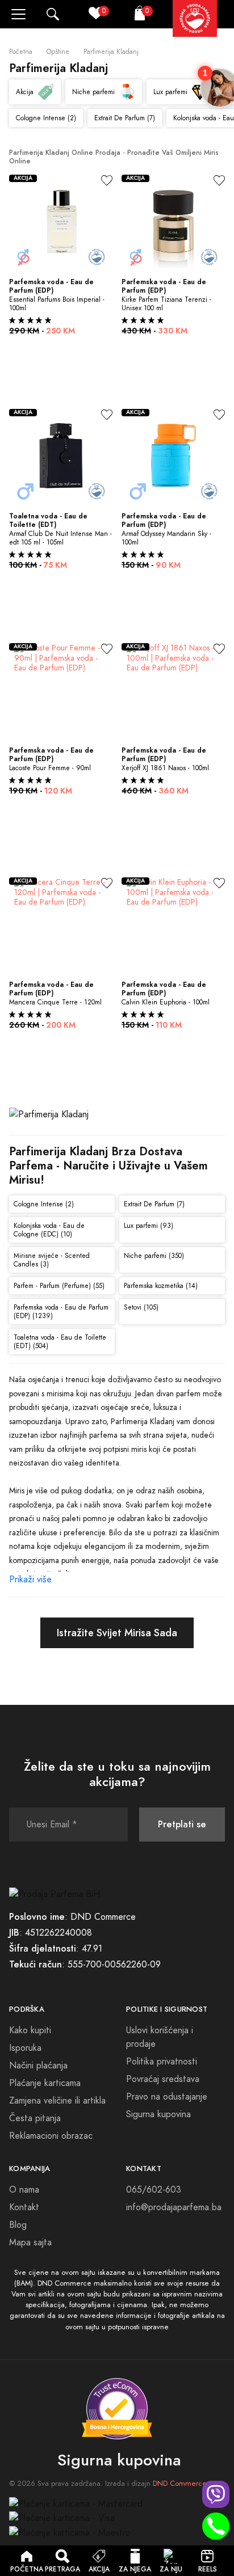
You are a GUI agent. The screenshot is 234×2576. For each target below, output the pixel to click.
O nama (24, 2190)
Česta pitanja (35, 2118)
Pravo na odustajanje (167, 2097)
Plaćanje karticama (45, 2083)
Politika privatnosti (162, 2062)
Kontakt (24, 2207)
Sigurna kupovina (158, 2114)
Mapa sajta (30, 2243)
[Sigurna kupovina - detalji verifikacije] (117, 2409)
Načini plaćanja (38, 2066)
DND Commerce (179, 2484)
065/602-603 (154, 2190)
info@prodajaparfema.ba (174, 2207)
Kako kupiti (30, 2030)
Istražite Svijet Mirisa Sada (117, 1633)
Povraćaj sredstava (163, 2079)
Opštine (58, 52)
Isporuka (25, 2048)
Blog (18, 2225)
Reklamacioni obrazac (51, 2136)
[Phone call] (216, 2526)
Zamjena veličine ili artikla (57, 2101)
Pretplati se (182, 1824)
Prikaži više (30, 1580)
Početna (21, 52)
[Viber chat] (216, 2494)
